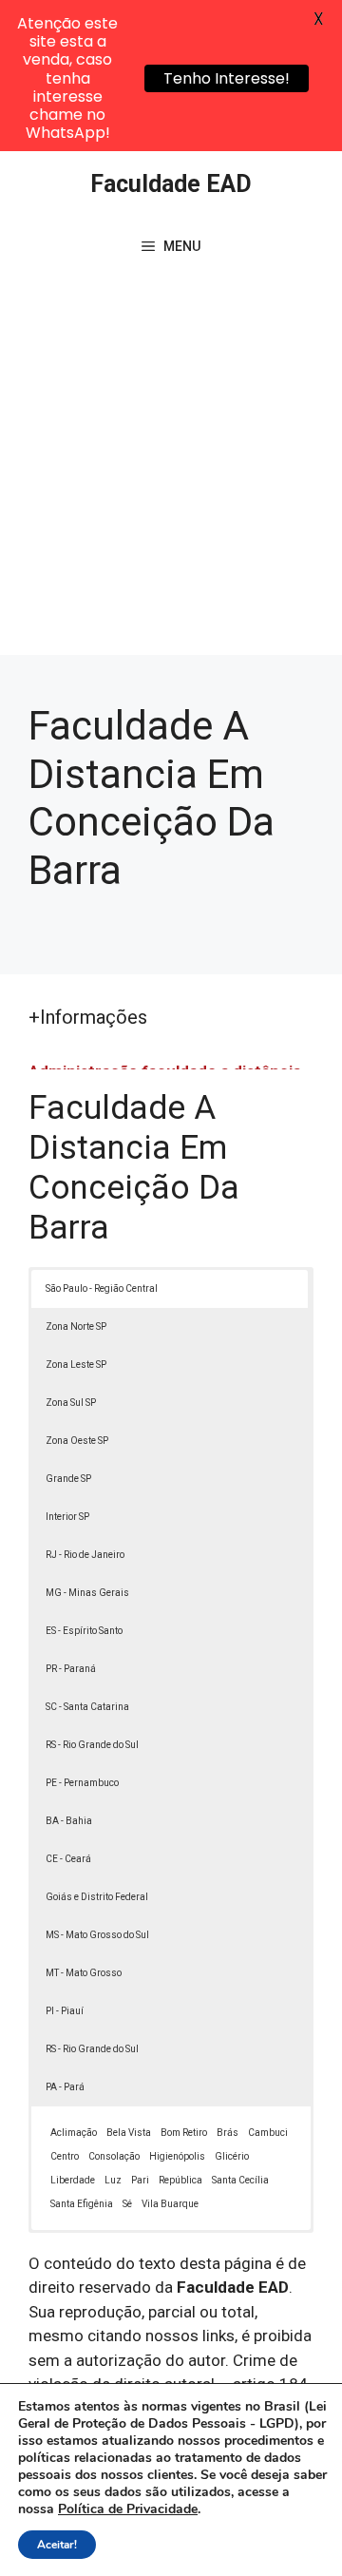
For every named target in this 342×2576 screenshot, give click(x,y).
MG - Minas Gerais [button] (87, 1593)
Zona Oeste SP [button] (77, 1441)
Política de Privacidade (128, 2509)
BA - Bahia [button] (69, 1821)
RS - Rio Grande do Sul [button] (92, 1745)
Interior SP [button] (67, 1517)
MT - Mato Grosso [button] (84, 1973)
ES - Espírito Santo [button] (84, 1631)
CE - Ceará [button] (68, 1859)
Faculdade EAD (171, 184)
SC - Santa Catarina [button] (87, 1707)
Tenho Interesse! (227, 78)
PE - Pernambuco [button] (82, 1783)
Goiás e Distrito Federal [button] (97, 1897)
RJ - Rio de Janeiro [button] (85, 1555)
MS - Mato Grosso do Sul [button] (97, 1935)
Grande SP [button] (68, 1479)
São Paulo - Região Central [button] (102, 1288)
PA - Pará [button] (65, 2087)
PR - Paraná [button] (71, 1669)
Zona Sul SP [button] (71, 1403)
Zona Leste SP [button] (76, 1365)
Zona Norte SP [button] (76, 1326)
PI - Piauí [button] (65, 2011)
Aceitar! (57, 2545)
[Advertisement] (171, 474)
